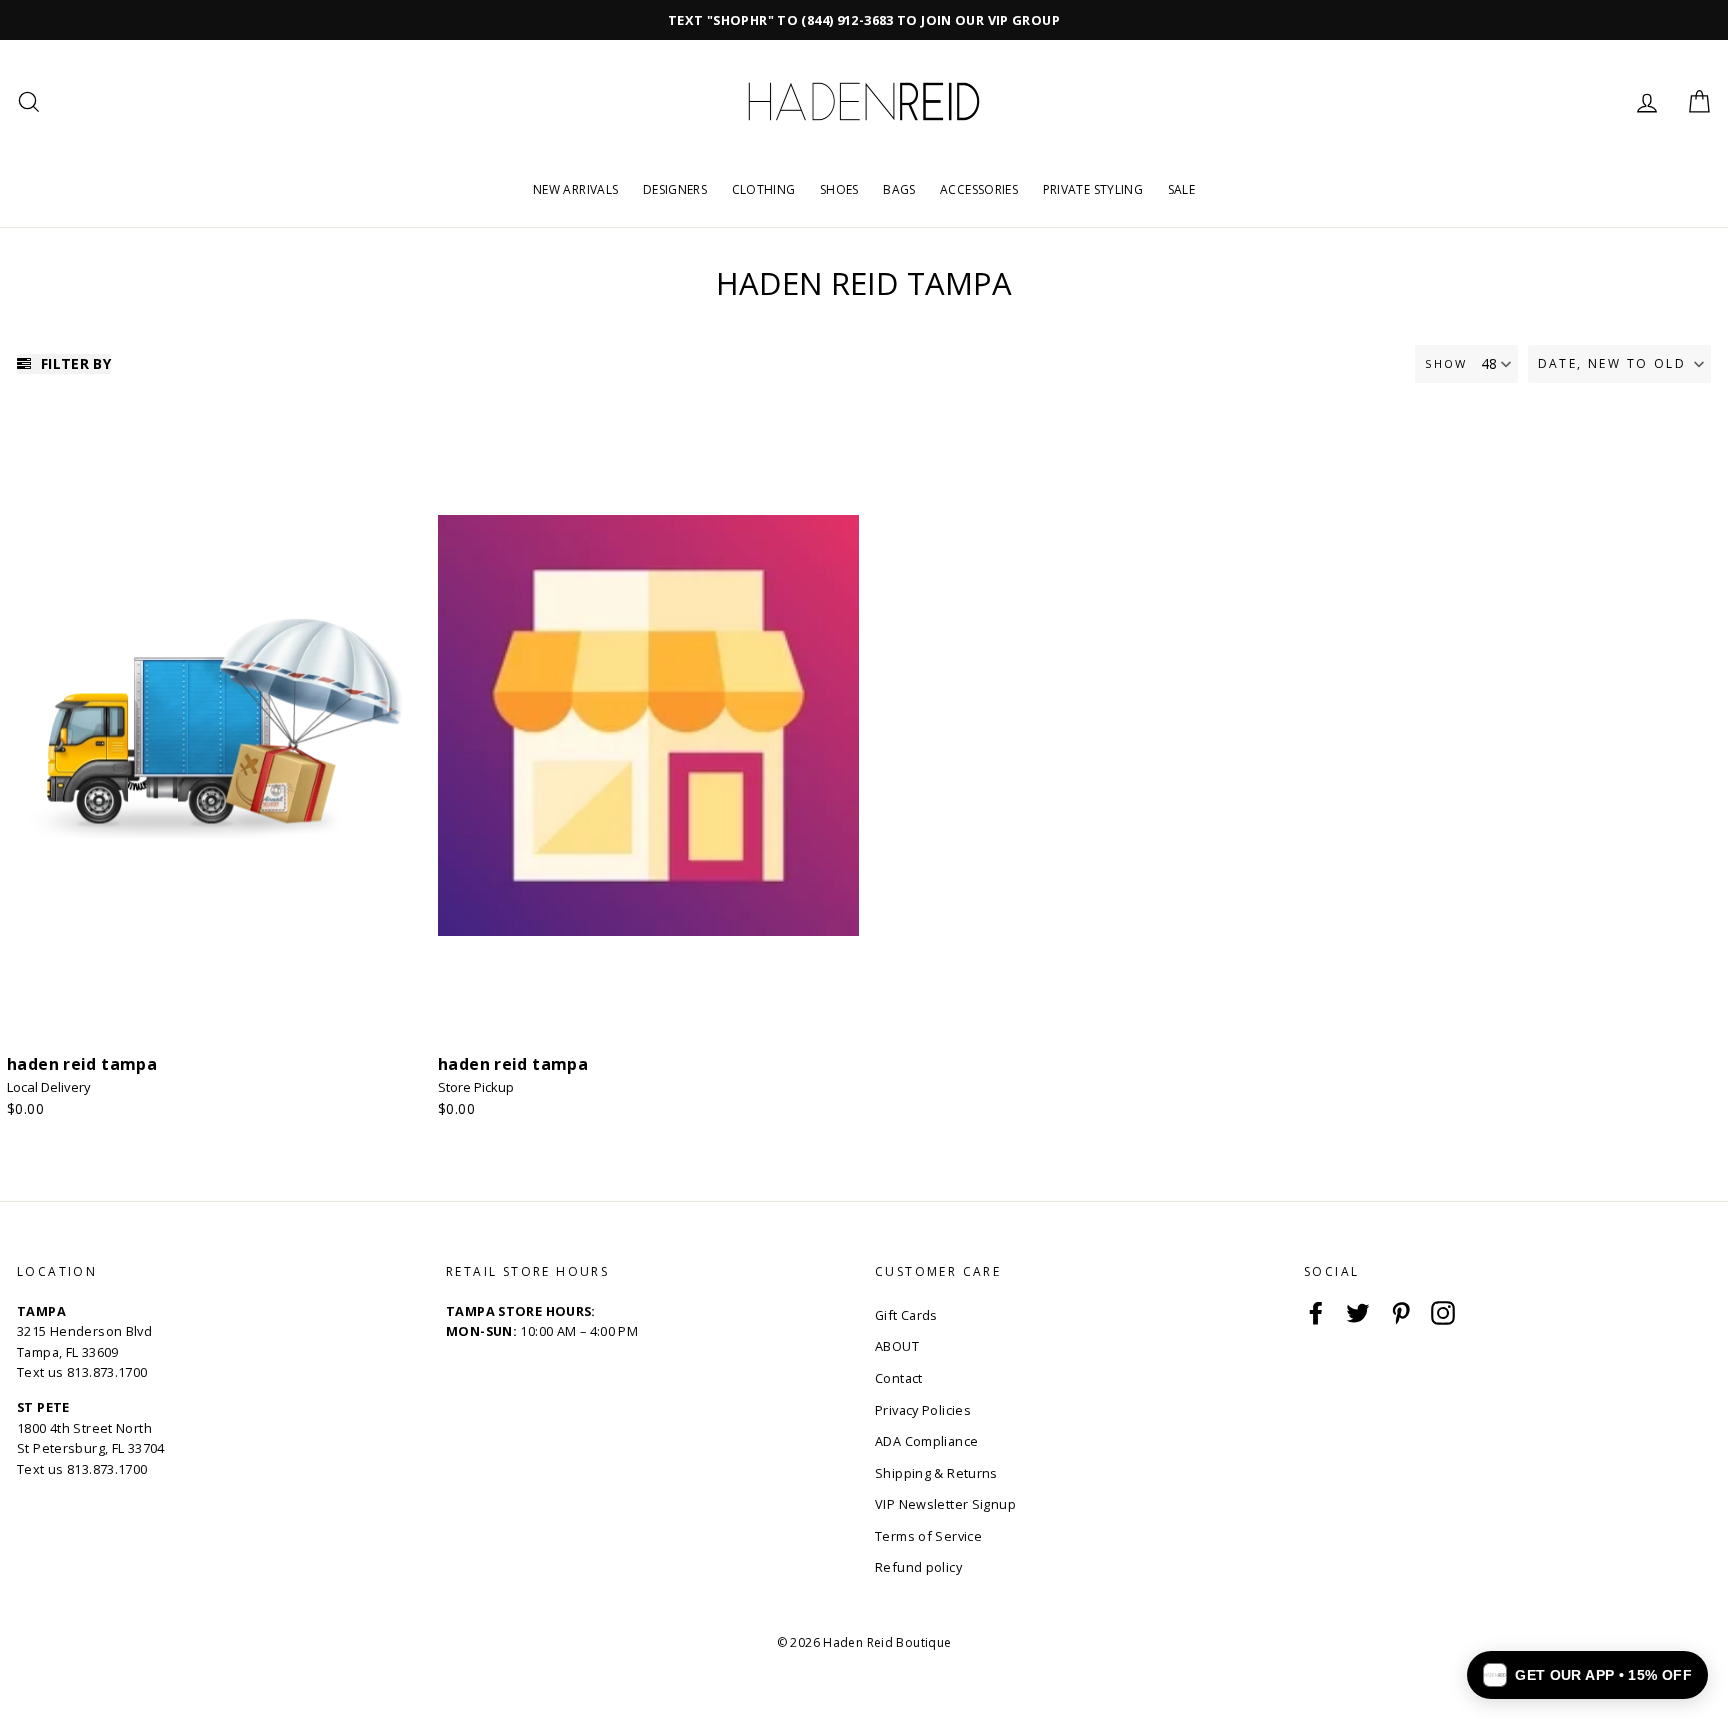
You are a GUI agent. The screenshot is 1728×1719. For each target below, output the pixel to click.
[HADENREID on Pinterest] (1401, 1313)
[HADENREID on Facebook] (1316, 1313)
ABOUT (897, 1346)
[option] (864, 20)
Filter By (73, 363)
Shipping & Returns (936, 1473)
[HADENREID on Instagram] (1443, 1313)
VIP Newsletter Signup (945, 1504)
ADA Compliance (926, 1441)
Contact (899, 1378)
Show (1446, 363)
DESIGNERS (675, 189)
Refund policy (918, 1567)
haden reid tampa (82, 1064)
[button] (1619, 364)
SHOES (839, 189)
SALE (1182, 189)
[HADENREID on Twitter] (1358, 1313)
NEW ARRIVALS (576, 189)
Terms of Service (928, 1536)
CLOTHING (764, 189)
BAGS (899, 189)
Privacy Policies (923, 1410)
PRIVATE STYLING (1093, 189)
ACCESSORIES (979, 189)
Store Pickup (476, 1087)
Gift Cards (906, 1315)
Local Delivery (49, 1087)
